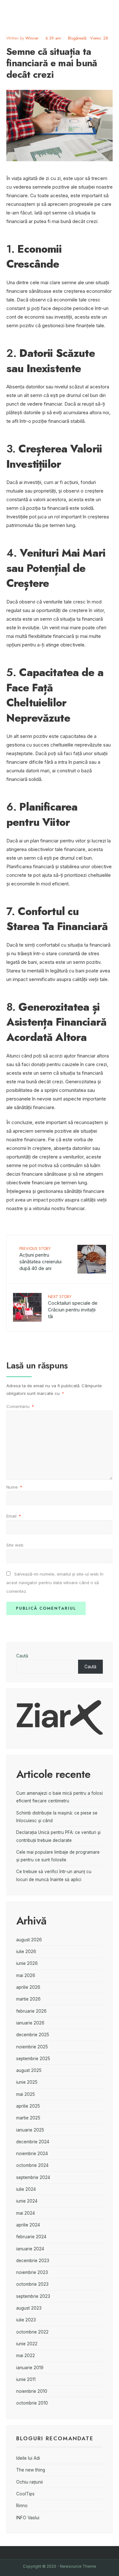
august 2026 (29, 1940)
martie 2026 (28, 1999)
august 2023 (29, 2308)
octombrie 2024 (32, 2165)
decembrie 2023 (33, 2261)
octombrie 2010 (32, 2403)
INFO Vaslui (28, 2518)
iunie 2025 (27, 2082)
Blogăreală (77, 38)
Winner (32, 38)
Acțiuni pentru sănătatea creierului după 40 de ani (40, 1258)
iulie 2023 (26, 2320)
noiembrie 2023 (32, 2272)
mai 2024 (26, 2213)
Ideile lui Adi (28, 2458)
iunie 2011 (26, 2379)
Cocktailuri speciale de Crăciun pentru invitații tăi (73, 1306)
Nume (14, 1487)
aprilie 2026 (28, 1987)
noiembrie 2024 (32, 2154)
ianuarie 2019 (30, 2368)
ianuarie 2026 (30, 2023)
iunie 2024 (27, 2201)
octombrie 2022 (32, 2332)
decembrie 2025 (33, 2035)
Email (14, 1516)
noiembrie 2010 (32, 2391)
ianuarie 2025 (30, 2130)
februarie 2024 (31, 2237)
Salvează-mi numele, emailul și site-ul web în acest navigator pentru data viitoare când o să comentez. (55, 1583)
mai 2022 (26, 2356)
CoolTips (25, 2494)
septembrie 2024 (33, 2177)
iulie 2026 (26, 1952)
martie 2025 (28, 2118)
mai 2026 (26, 1975)
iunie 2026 (27, 1963)
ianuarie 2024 (30, 2249)
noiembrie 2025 (32, 2047)
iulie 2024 (26, 2189)
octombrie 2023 (32, 2284)
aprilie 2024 (28, 2225)
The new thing (31, 2470)
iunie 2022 (27, 2344)
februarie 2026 (31, 2011)
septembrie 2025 (33, 2059)
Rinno (22, 2506)
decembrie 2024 (33, 2142)
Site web (15, 1545)
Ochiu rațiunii (30, 2482)
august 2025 (29, 2070)
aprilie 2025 (28, 2106)
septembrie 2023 (33, 2296)
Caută (22, 1656)
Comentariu (20, 1406)
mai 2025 (26, 2094)
